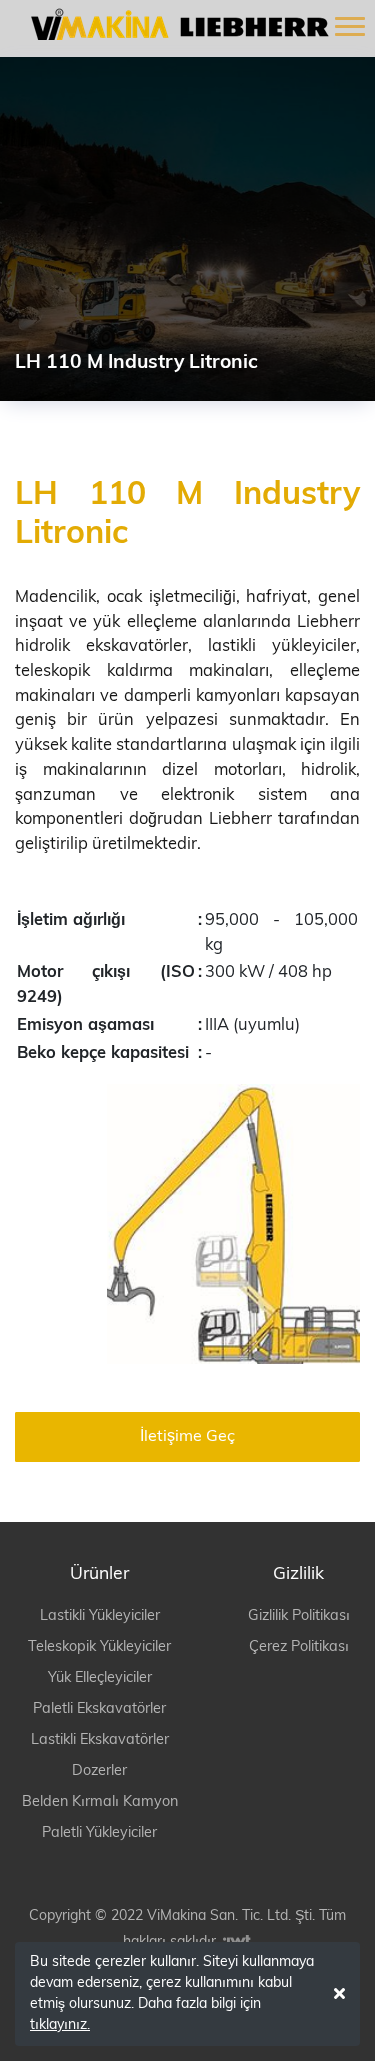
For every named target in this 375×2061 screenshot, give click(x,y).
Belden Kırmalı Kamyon (100, 1802)
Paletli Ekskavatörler (99, 1709)
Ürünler (99, 1574)
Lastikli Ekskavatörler (100, 1740)
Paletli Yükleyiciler (99, 1833)
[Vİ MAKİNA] (173, 24)
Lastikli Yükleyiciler (100, 1616)
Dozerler (99, 1771)
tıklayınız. (60, 2025)
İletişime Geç (187, 1437)
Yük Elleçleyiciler (100, 1678)
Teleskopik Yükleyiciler (99, 1647)
